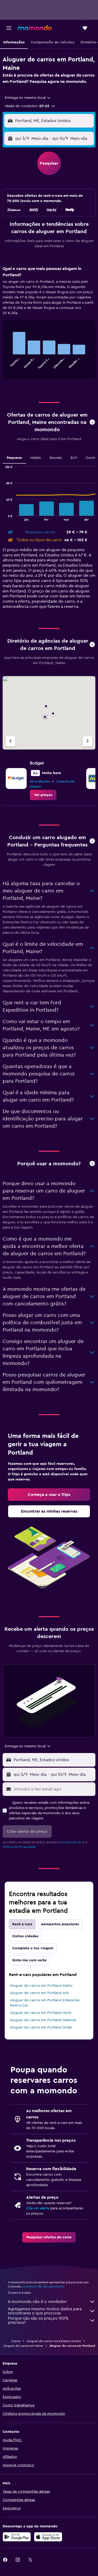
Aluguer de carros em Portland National (43, 2020)
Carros (16, 2341)
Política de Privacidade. (20, 1847)
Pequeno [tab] (14, 458)
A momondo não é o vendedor (37, 2302)
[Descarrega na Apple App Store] (48, 2537)
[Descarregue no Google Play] (17, 2537)
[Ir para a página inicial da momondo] (35, 28)
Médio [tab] (36, 458)
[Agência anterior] (10, 741)
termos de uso (72, 1842)
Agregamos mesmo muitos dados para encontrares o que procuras (45, 2311)
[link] (43, 795)
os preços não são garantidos (43, 2286)
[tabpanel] (49, 324)
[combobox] (28, 98)
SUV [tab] (74, 458)
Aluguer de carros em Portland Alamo (41, 1986)
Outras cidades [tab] (25, 1936)
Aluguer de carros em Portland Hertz (41, 2013)
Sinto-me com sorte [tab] (29, 1960)
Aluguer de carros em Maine (23, 2346)
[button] (9, 28)
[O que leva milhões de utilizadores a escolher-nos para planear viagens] (92, 1164)
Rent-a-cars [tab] (22, 1924)
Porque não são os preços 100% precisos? (38, 2320)
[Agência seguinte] (88, 741)
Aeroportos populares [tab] (60, 1924)
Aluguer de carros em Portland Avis (39, 1993)
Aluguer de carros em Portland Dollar (41, 2027)
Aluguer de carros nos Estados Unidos (54, 2341)
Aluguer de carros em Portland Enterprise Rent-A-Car (45, 2003)
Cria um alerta (38, 2208)
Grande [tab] (56, 458)
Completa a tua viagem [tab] (33, 1948)
